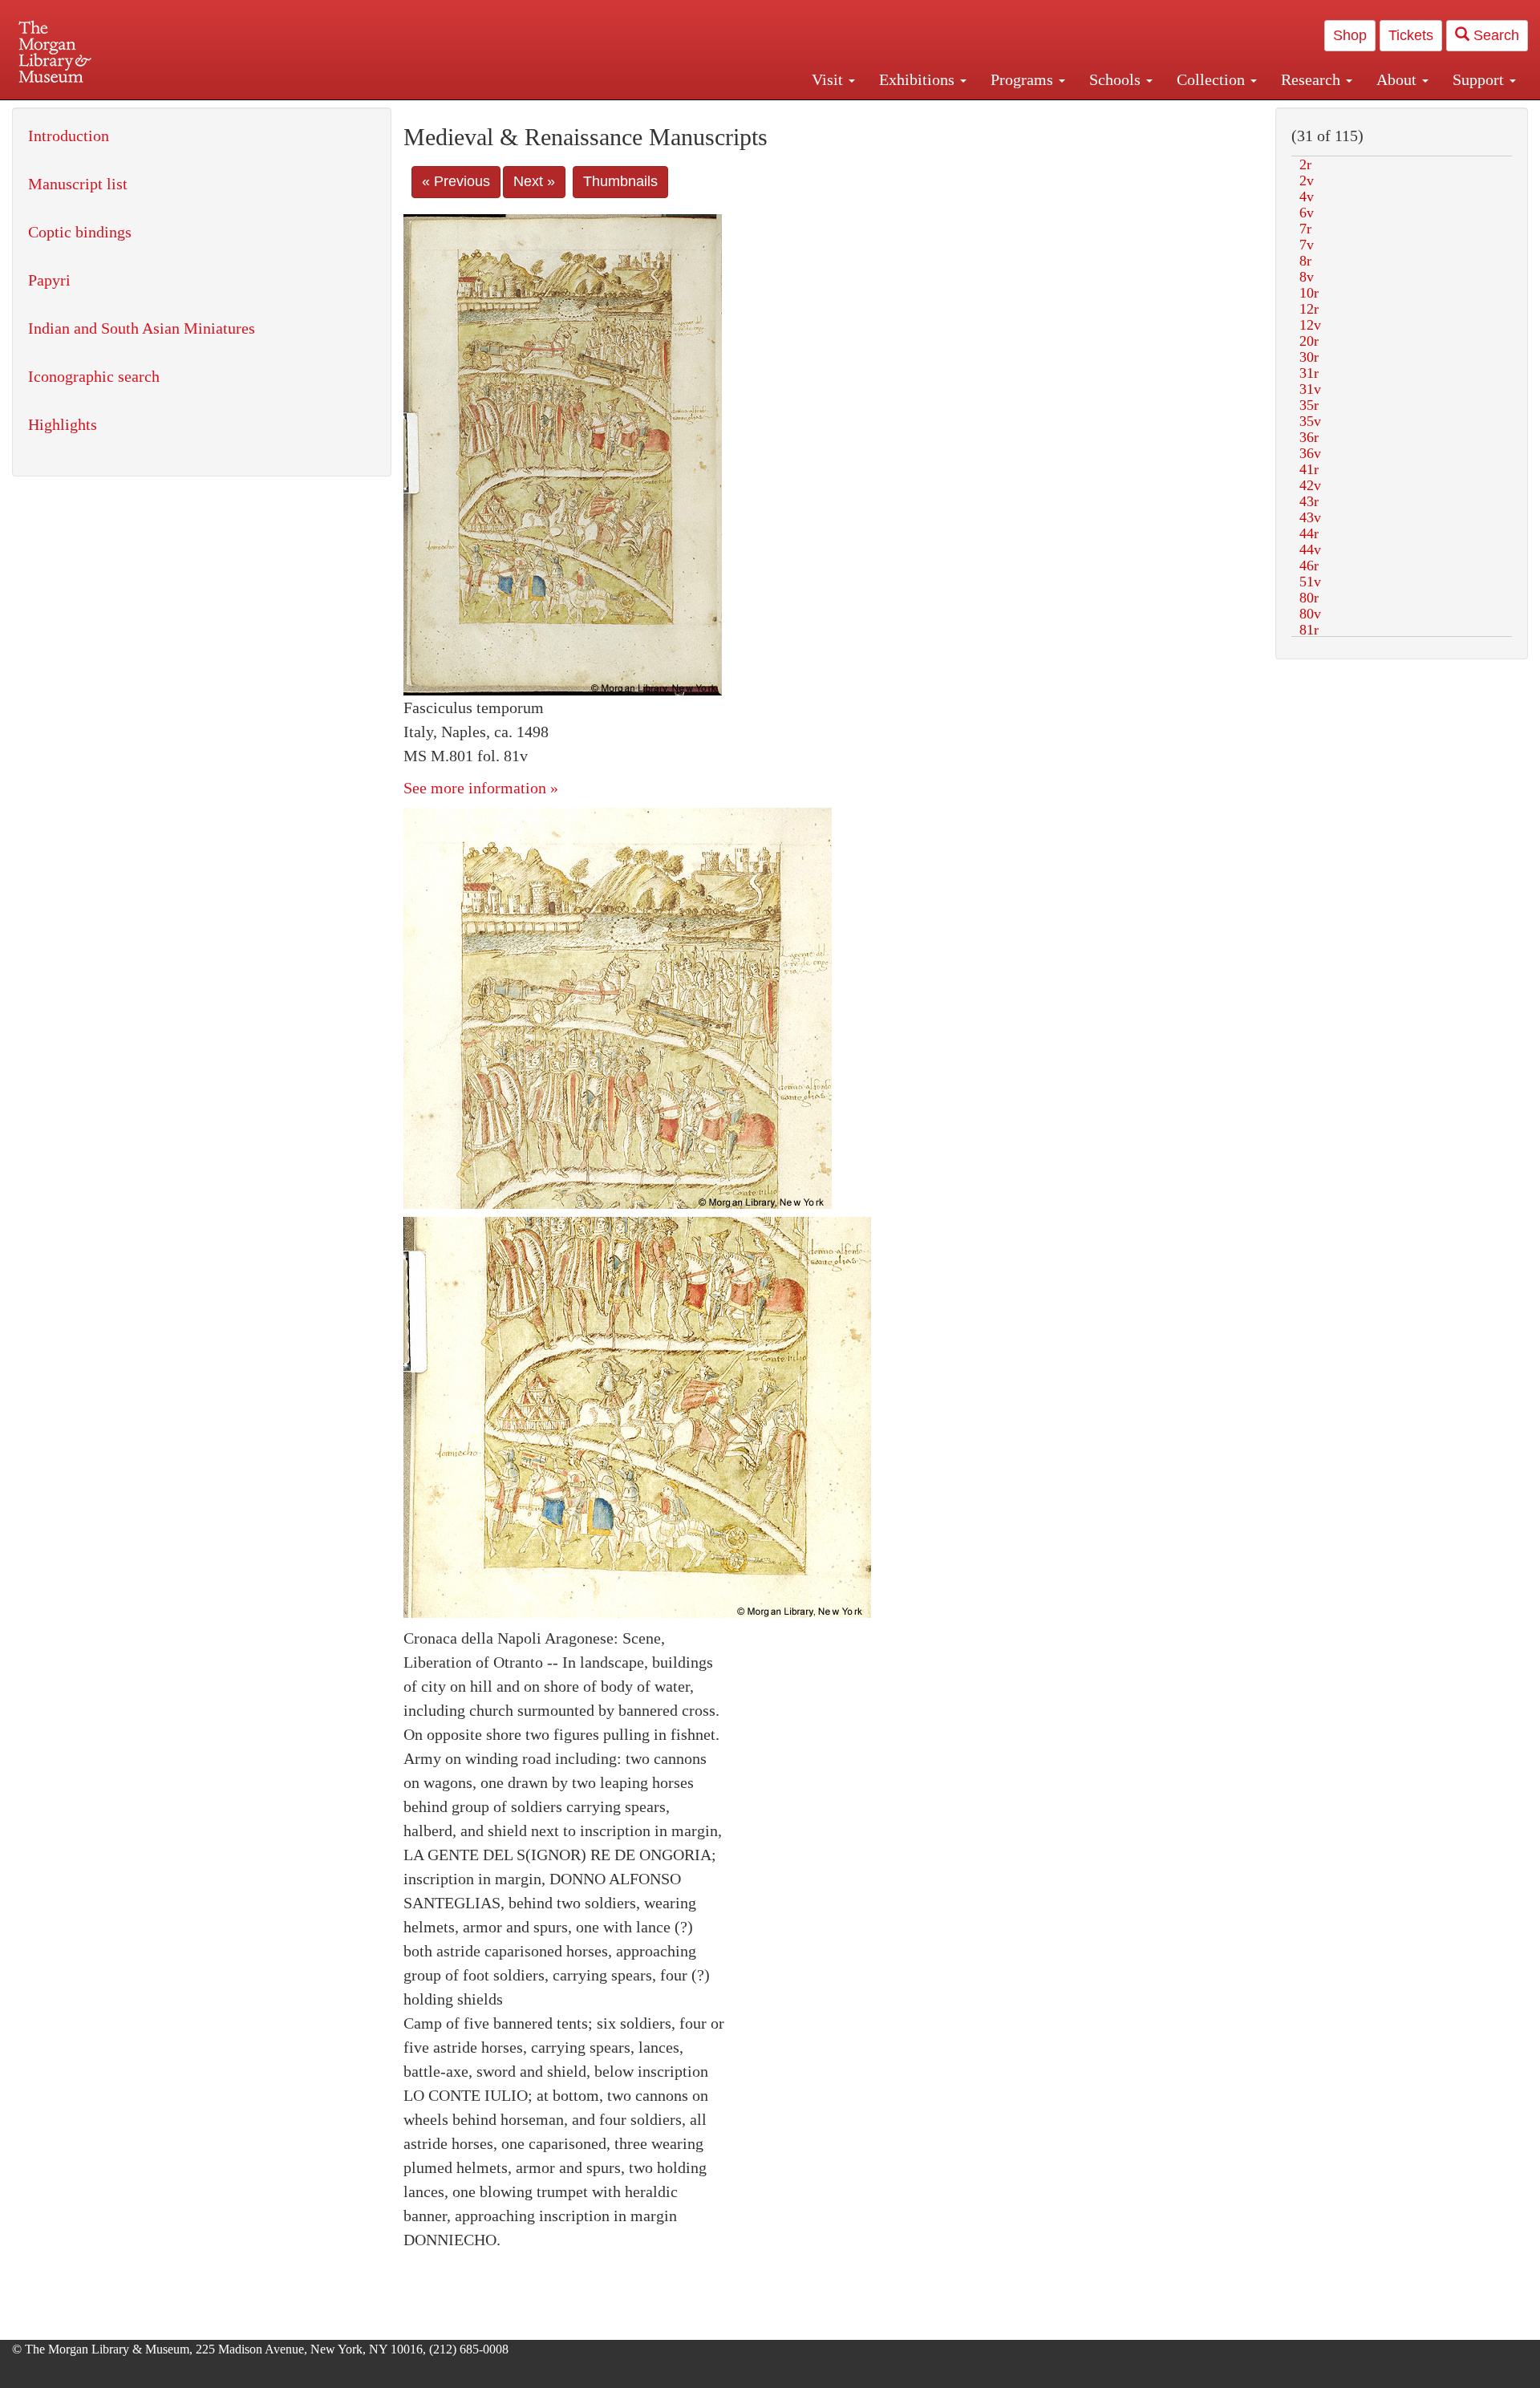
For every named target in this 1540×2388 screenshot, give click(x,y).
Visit (829, 79)
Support (1480, 79)
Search (1494, 35)
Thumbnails (620, 181)
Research (1313, 79)
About (1398, 79)
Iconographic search (94, 376)
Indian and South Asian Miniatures (142, 328)
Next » (534, 181)
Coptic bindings (80, 232)
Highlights (63, 424)
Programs (1024, 79)
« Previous (456, 181)
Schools (1117, 79)
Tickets (1411, 35)
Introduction (69, 136)
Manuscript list (78, 184)
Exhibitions (919, 79)
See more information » (481, 788)
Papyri (49, 280)
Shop (1350, 35)
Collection (1213, 79)
